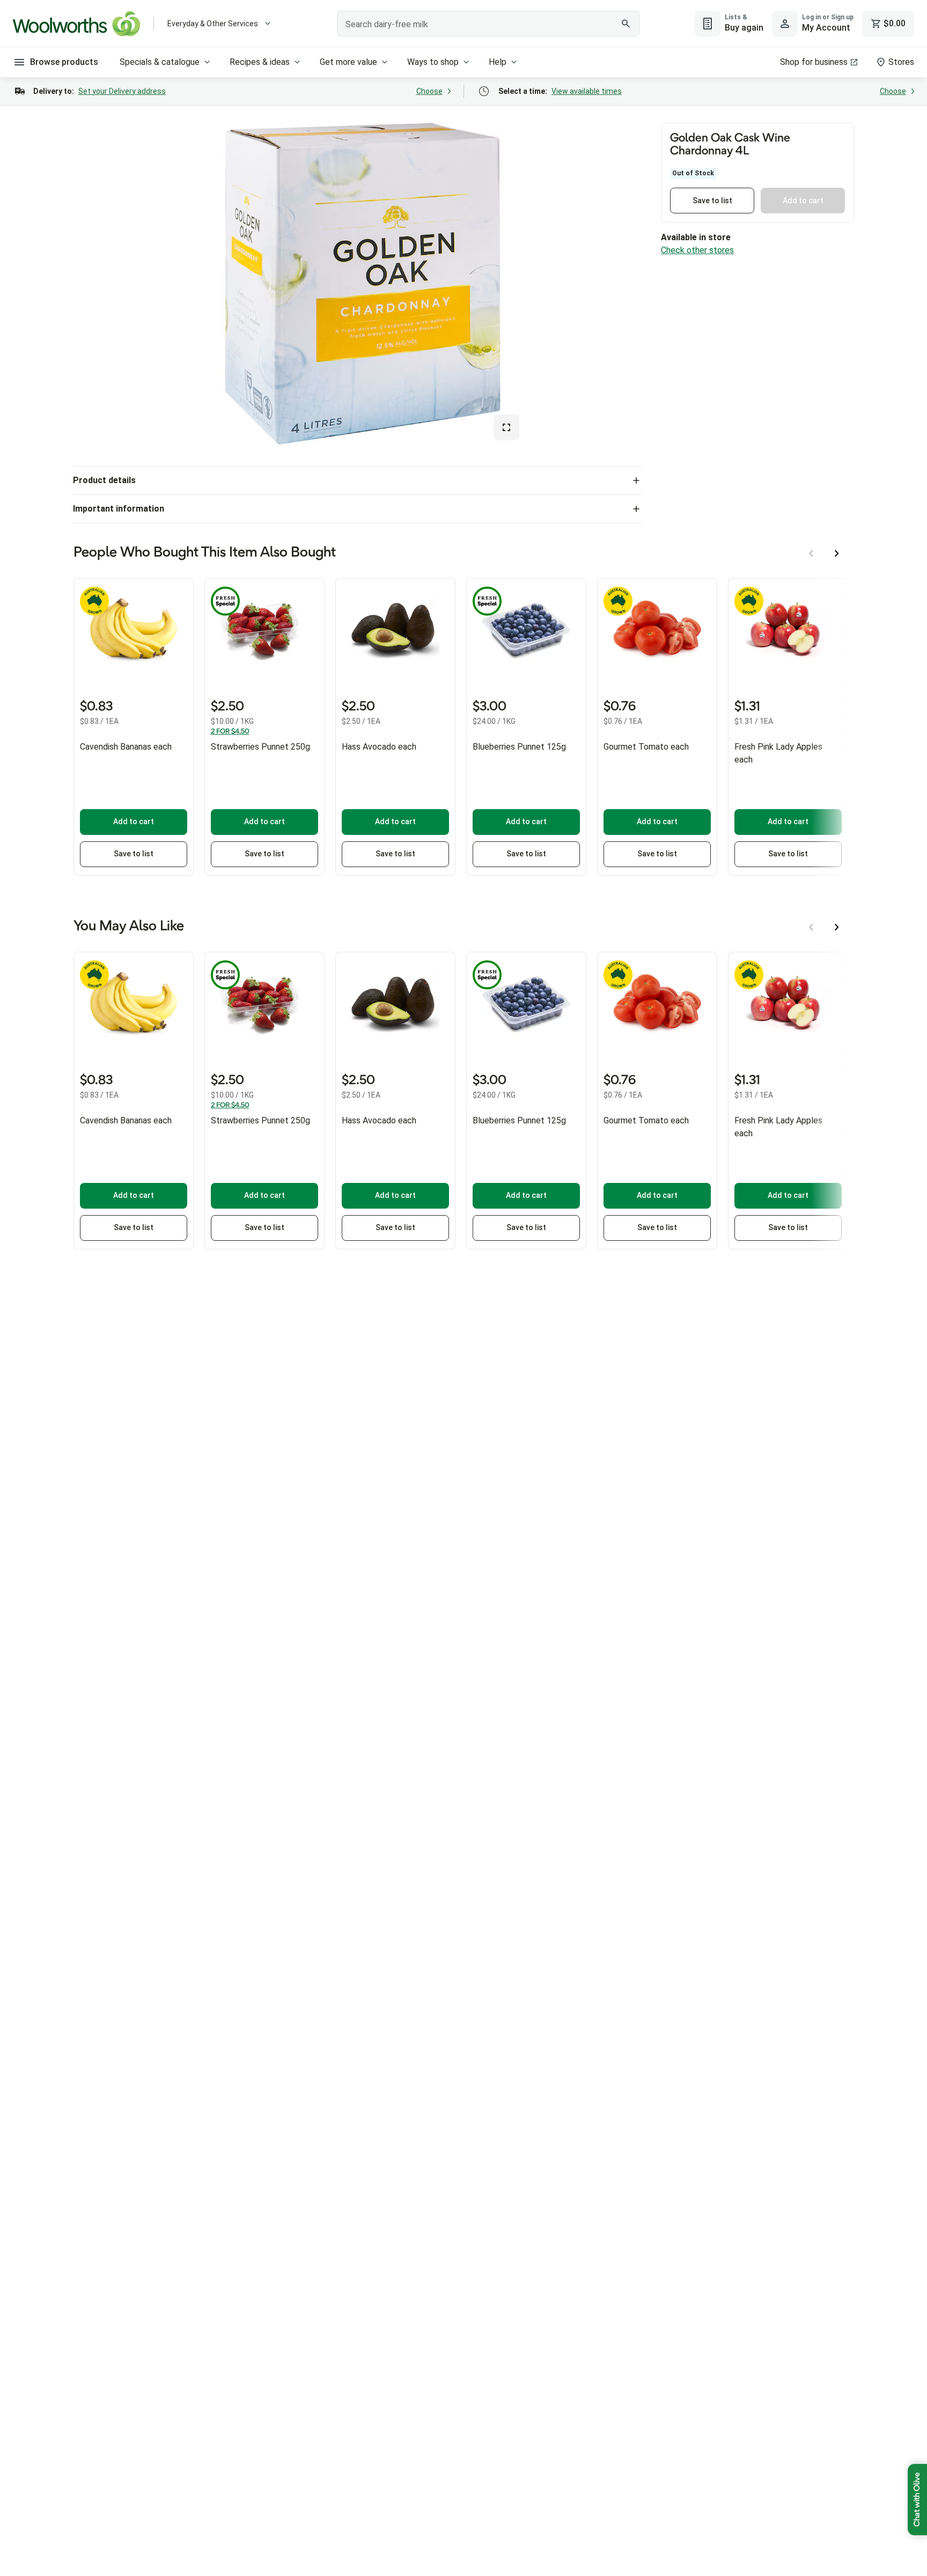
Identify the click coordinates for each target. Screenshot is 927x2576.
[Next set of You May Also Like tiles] (837, 927)
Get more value (348, 62)
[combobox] (488, 24)
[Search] (626, 24)
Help (498, 62)
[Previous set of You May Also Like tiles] (811, 927)
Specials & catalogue (160, 62)
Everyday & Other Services (213, 24)
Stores (901, 62)
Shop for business (814, 62)
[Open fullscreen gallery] (506, 427)
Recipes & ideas (260, 62)
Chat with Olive (917, 2500)
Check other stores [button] (697, 250)
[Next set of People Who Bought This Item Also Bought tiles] (837, 553)
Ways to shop (433, 62)
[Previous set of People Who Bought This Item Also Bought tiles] (811, 553)
